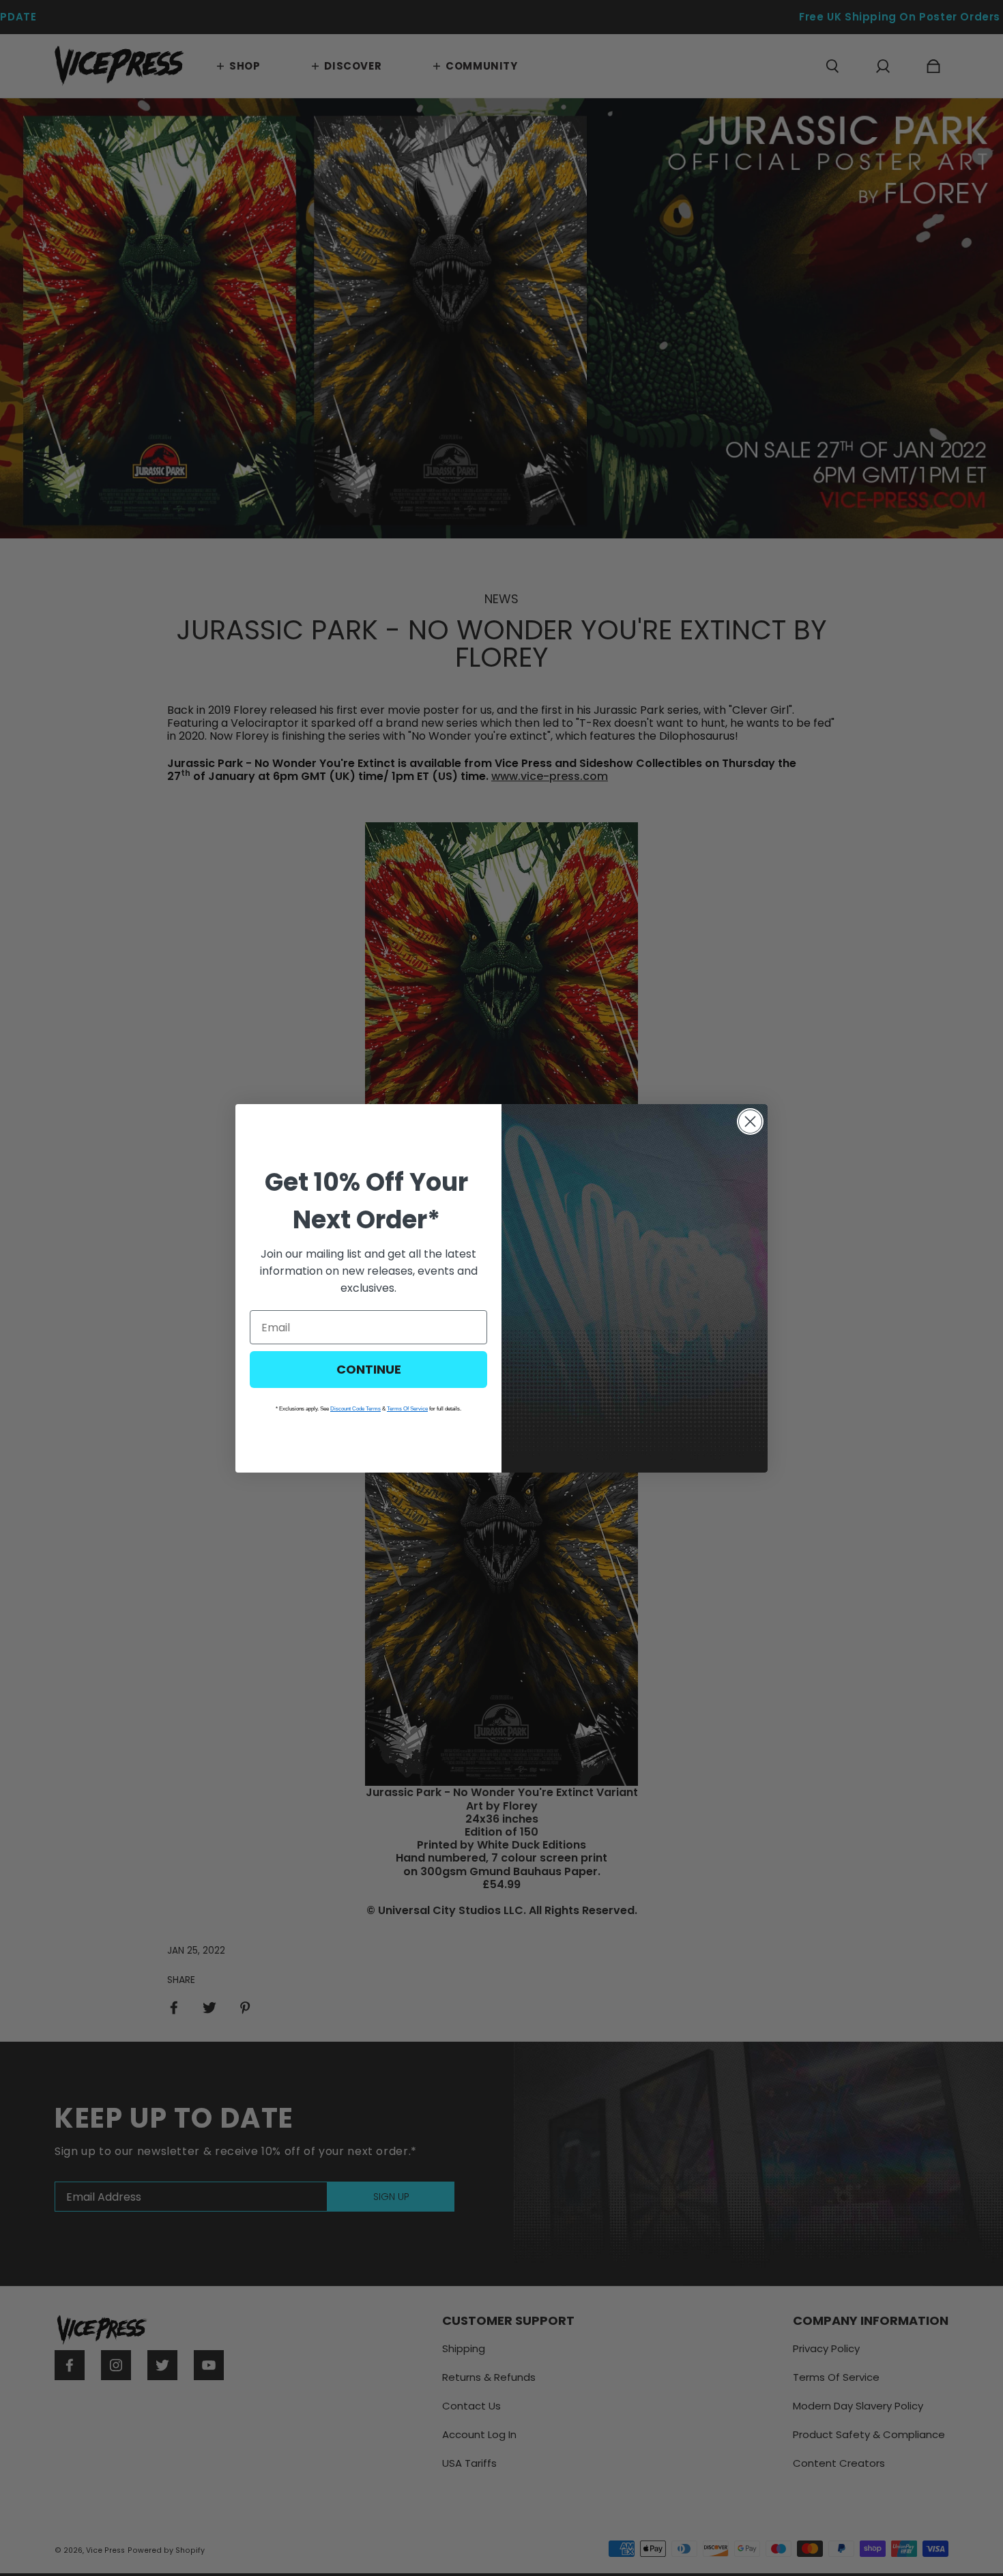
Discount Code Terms (355, 1409)
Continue (369, 1369)
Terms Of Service (407, 1409)
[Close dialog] (750, 1121)
